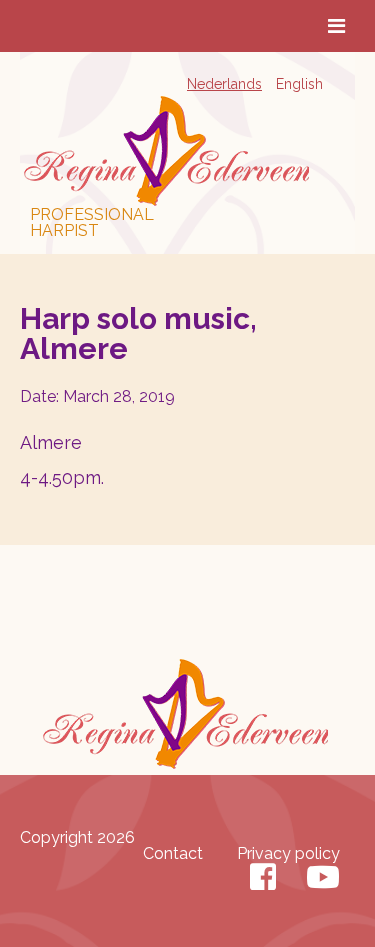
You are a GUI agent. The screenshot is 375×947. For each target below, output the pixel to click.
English (299, 84)
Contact (173, 853)
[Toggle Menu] (336, 26)
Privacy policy (288, 853)
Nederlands (224, 84)
